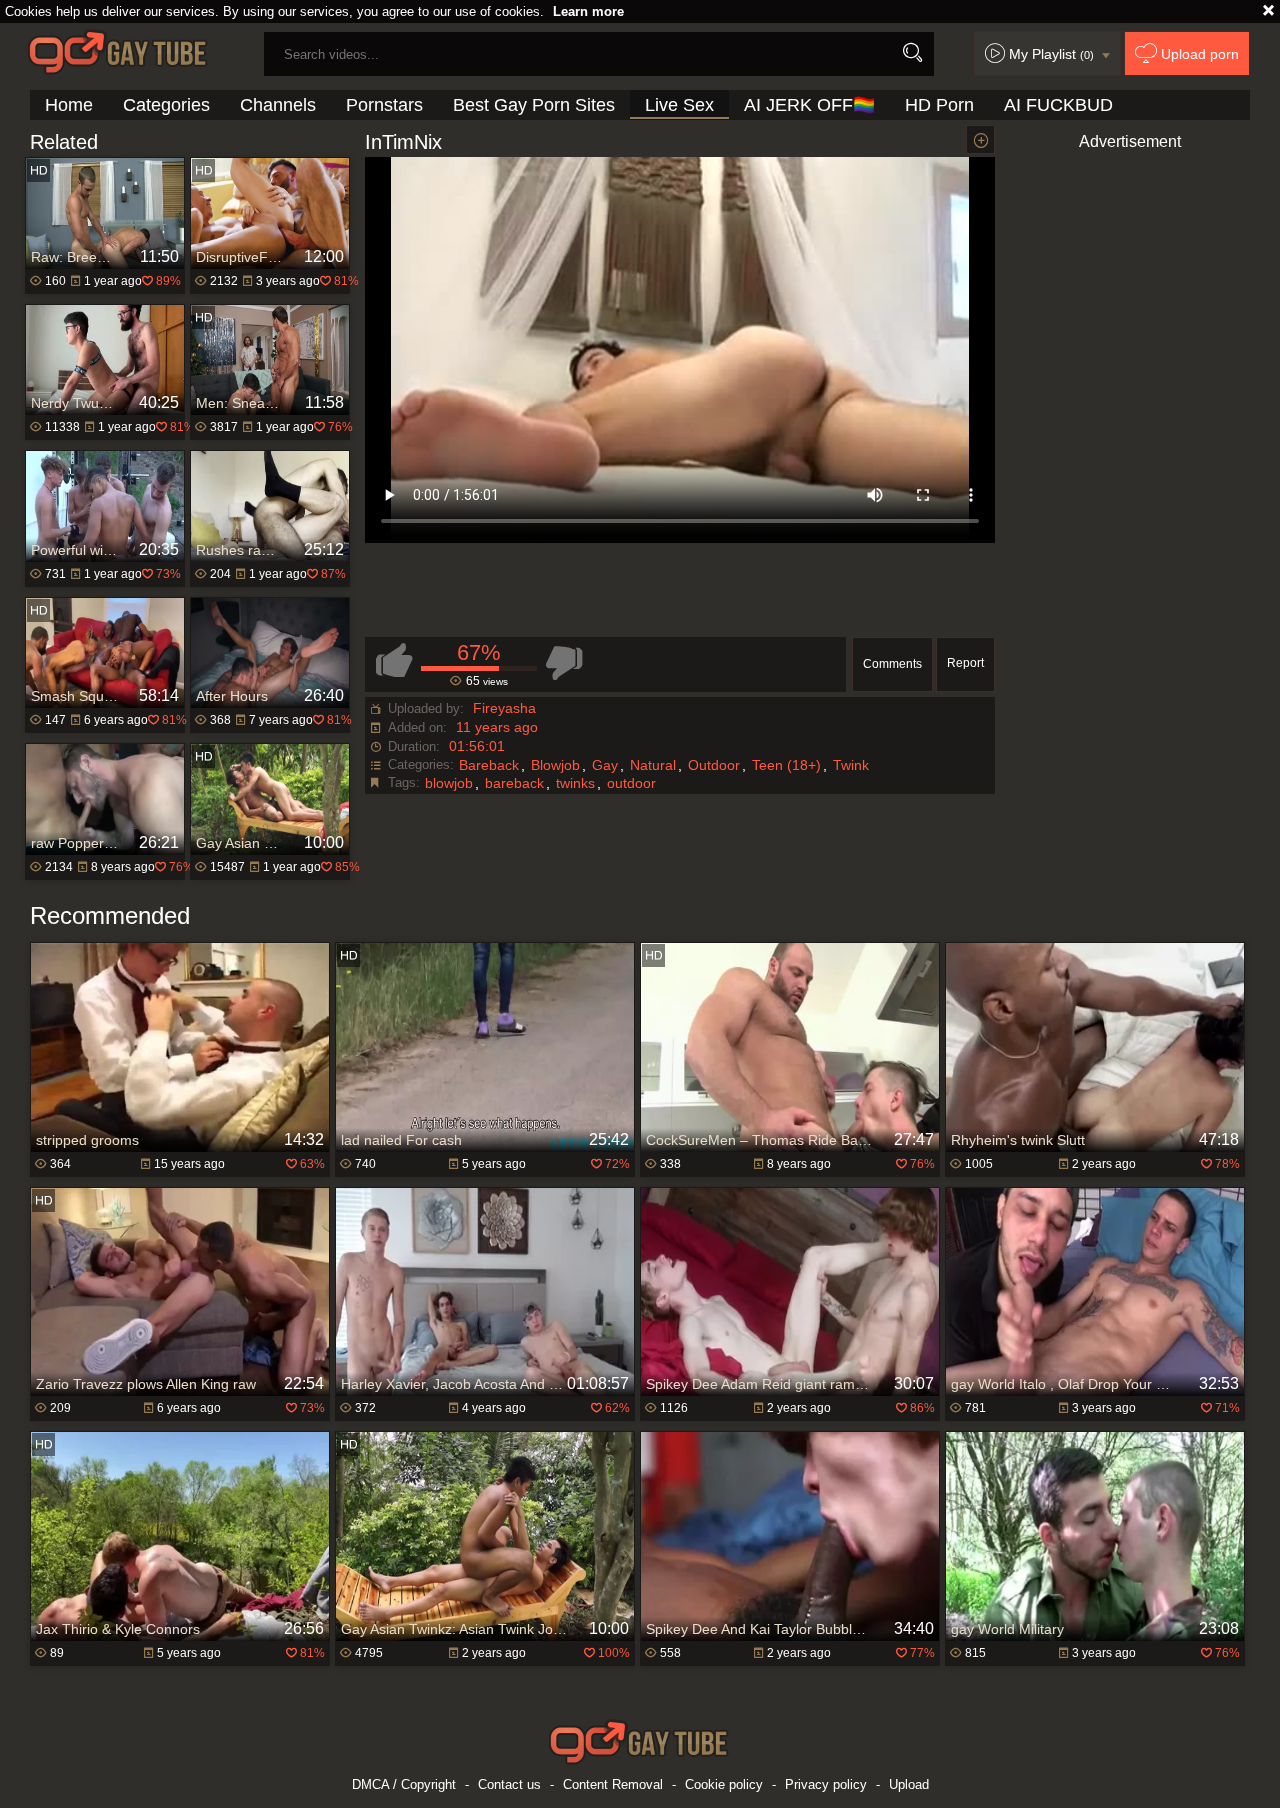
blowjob (449, 783)
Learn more (588, 11)
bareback (514, 783)
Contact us (509, 1784)
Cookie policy (724, 1784)
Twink (851, 765)
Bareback (489, 765)
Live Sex (679, 105)
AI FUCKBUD (1058, 105)
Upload (909, 1784)
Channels (278, 105)
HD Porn (939, 105)
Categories (166, 105)
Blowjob (555, 765)
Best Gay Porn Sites (534, 105)
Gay (605, 765)
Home (69, 105)
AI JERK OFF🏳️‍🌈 (809, 105)
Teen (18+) (786, 765)
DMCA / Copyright (404, 1784)
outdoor (631, 783)
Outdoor (714, 765)
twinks (575, 783)
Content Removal (613, 1784)
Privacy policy (826, 1784)
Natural (653, 765)
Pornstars (384, 105)
